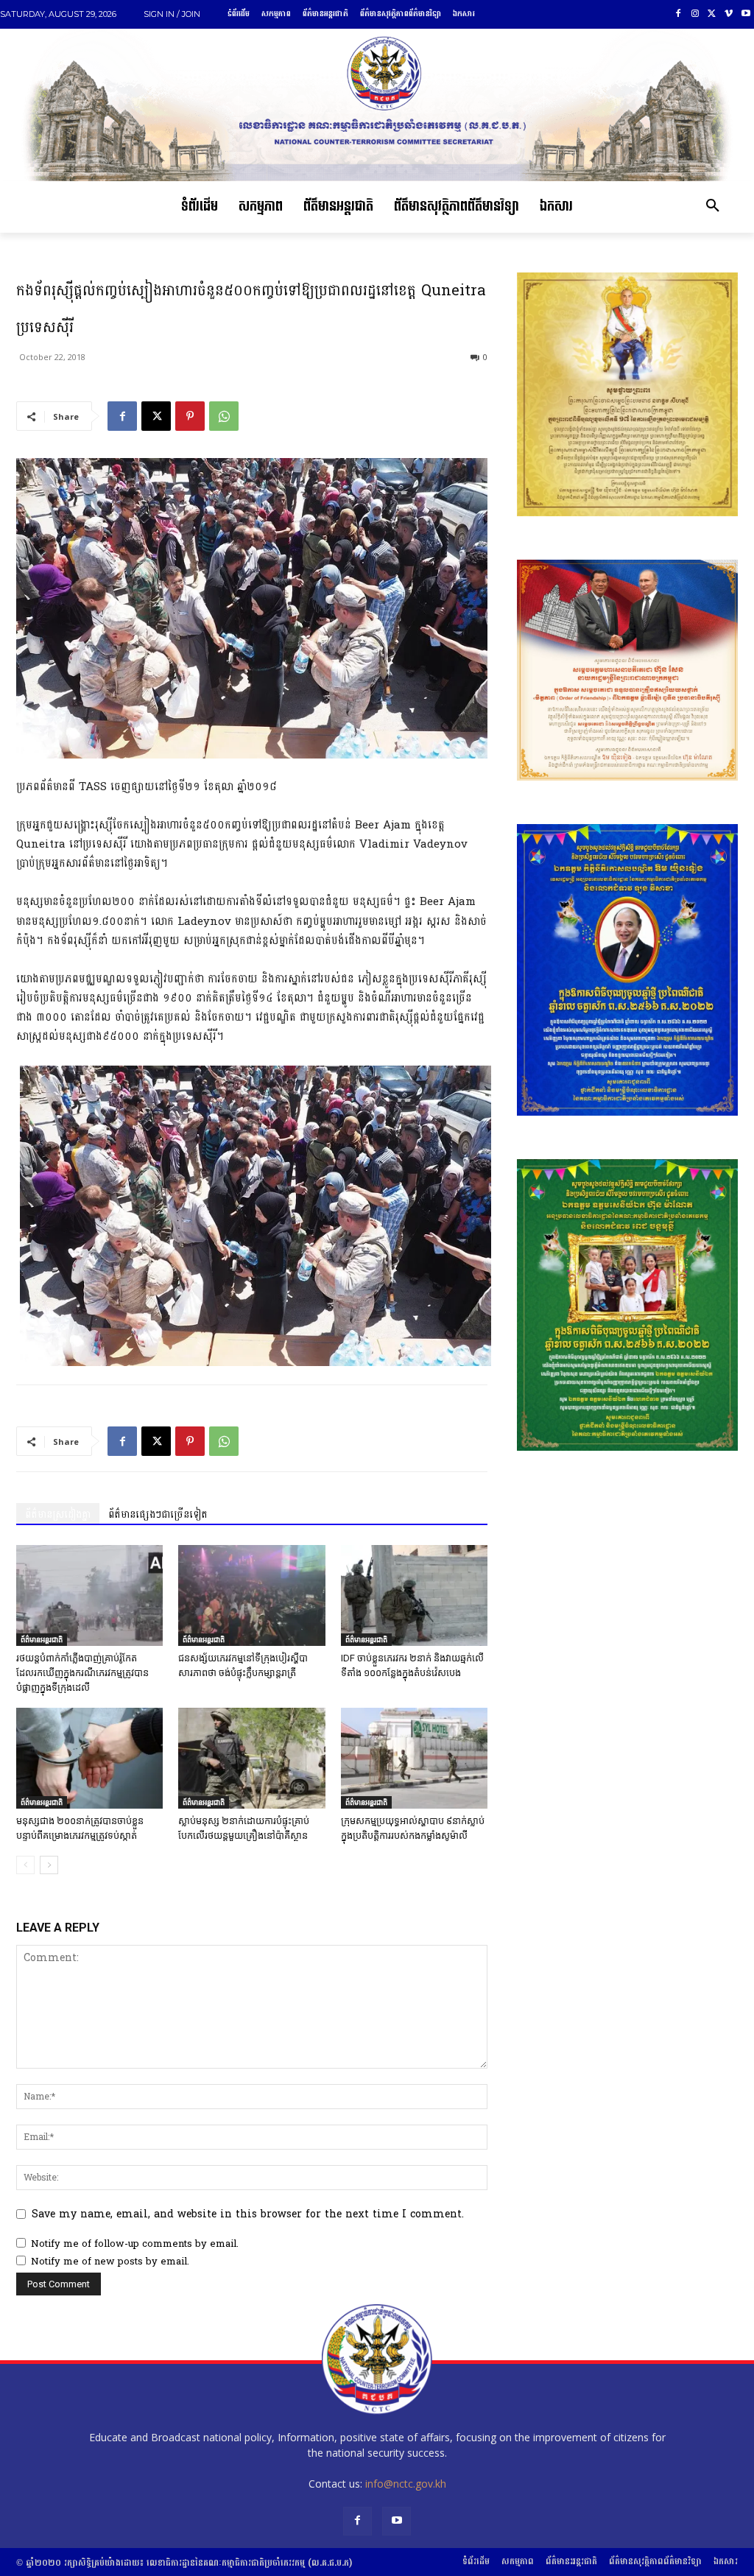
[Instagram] (695, 14)
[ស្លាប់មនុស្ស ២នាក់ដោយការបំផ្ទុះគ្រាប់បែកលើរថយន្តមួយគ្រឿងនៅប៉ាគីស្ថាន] (251, 1758)
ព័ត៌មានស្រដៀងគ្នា (58, 1514)
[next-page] (49, 1865)
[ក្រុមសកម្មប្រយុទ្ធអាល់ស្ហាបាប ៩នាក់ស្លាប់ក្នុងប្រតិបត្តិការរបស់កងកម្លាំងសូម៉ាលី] (414, 1758)
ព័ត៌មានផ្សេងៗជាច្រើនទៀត (158, 1514)
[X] (712, 14)
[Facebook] (679, 14)
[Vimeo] (729, 14)
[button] (713, 207)
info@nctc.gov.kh (406, 2484)
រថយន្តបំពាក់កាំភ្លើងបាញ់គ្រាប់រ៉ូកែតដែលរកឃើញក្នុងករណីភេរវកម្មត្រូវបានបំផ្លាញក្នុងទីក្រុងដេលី (82, 1673)
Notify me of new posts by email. (110, 2262)
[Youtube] (746, 14)
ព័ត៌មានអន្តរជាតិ (42, 1639)
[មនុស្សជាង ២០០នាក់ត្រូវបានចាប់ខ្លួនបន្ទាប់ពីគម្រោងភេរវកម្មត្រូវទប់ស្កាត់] (89, 1758)
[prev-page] (25, 1865)
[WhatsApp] (224, 416)
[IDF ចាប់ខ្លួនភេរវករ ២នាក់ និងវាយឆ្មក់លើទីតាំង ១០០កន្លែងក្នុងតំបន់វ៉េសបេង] (414, 1595)
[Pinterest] (190, 416)
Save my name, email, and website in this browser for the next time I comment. (248, 2214)
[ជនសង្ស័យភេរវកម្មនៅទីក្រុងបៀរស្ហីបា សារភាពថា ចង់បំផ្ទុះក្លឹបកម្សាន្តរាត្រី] (251, 1595)
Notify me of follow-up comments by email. (135, 2244)
